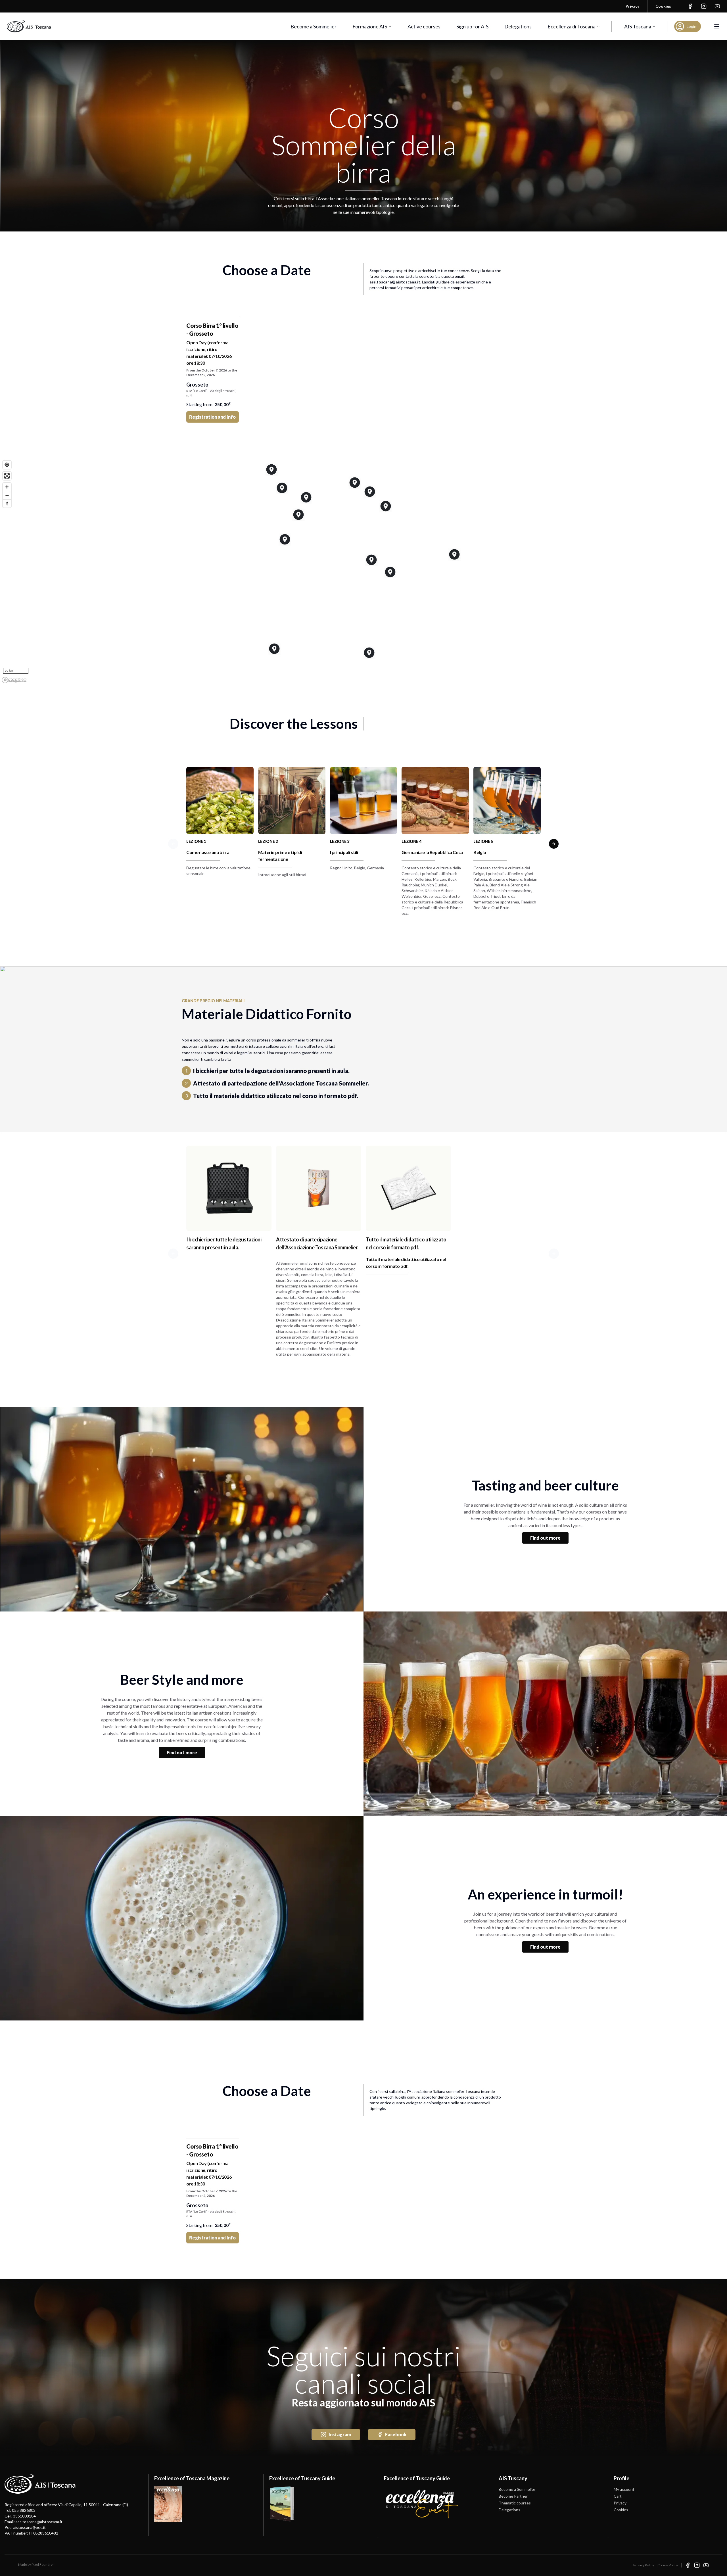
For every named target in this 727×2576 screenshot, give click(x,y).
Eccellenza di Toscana (572, 26)
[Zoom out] (7, 495)
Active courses (424, 26)
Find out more (545, 1538)
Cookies (621, 2510)
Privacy (620, 2503)
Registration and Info (212, 417)
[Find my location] (7, 465)
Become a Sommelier (314, 26)
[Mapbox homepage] (14, 680)
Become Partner (513, 2496)
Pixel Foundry (42, 2564)
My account (624, 2489)
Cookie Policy (668, 2565)
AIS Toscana (638, 26)
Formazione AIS (370, 26)
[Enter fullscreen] (7, 476)
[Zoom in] (7, 487)
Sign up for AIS (472, 26)
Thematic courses (515, 2503)
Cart (618, 2496)
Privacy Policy (644, 2565)
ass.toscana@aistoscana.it (395, 282)
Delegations (518, 26)
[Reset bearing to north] (7, 503)
